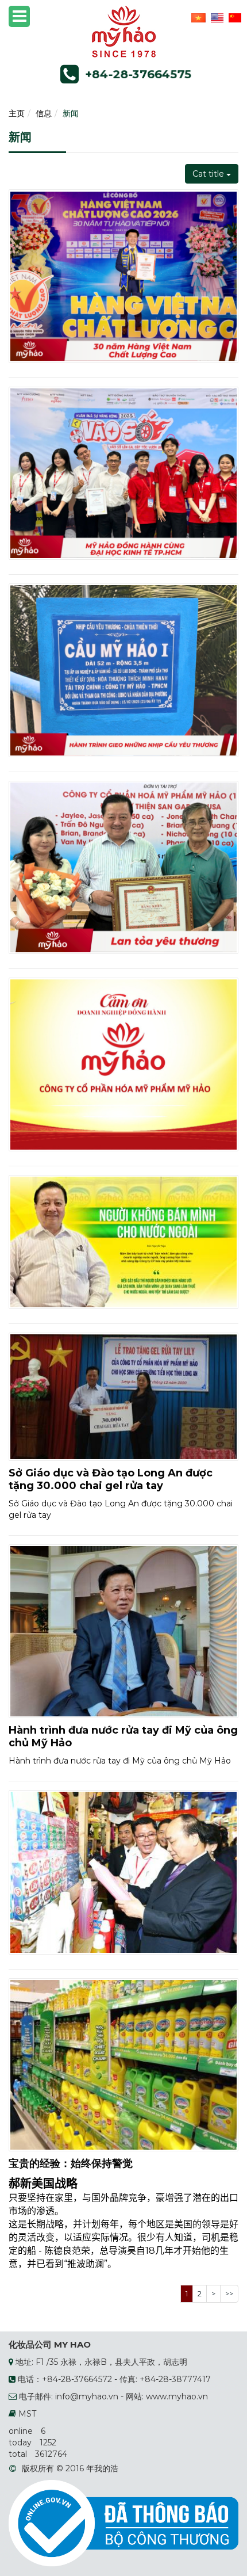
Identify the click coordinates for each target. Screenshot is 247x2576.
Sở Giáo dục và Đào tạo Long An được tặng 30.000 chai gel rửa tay (111, 1479)
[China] (234, 17)
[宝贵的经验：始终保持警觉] (123, 2064)
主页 (17, 113)
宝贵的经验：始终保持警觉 (71, 2163)
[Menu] (19, 16)
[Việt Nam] (197, 17)
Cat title (209, 174)
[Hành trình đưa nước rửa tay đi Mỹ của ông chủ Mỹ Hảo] (123, 1630)
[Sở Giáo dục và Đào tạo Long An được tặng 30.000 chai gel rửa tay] (123, 1396)
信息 (44, 113)
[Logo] (124, 31)
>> (229, 2293)
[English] (216, 17)
